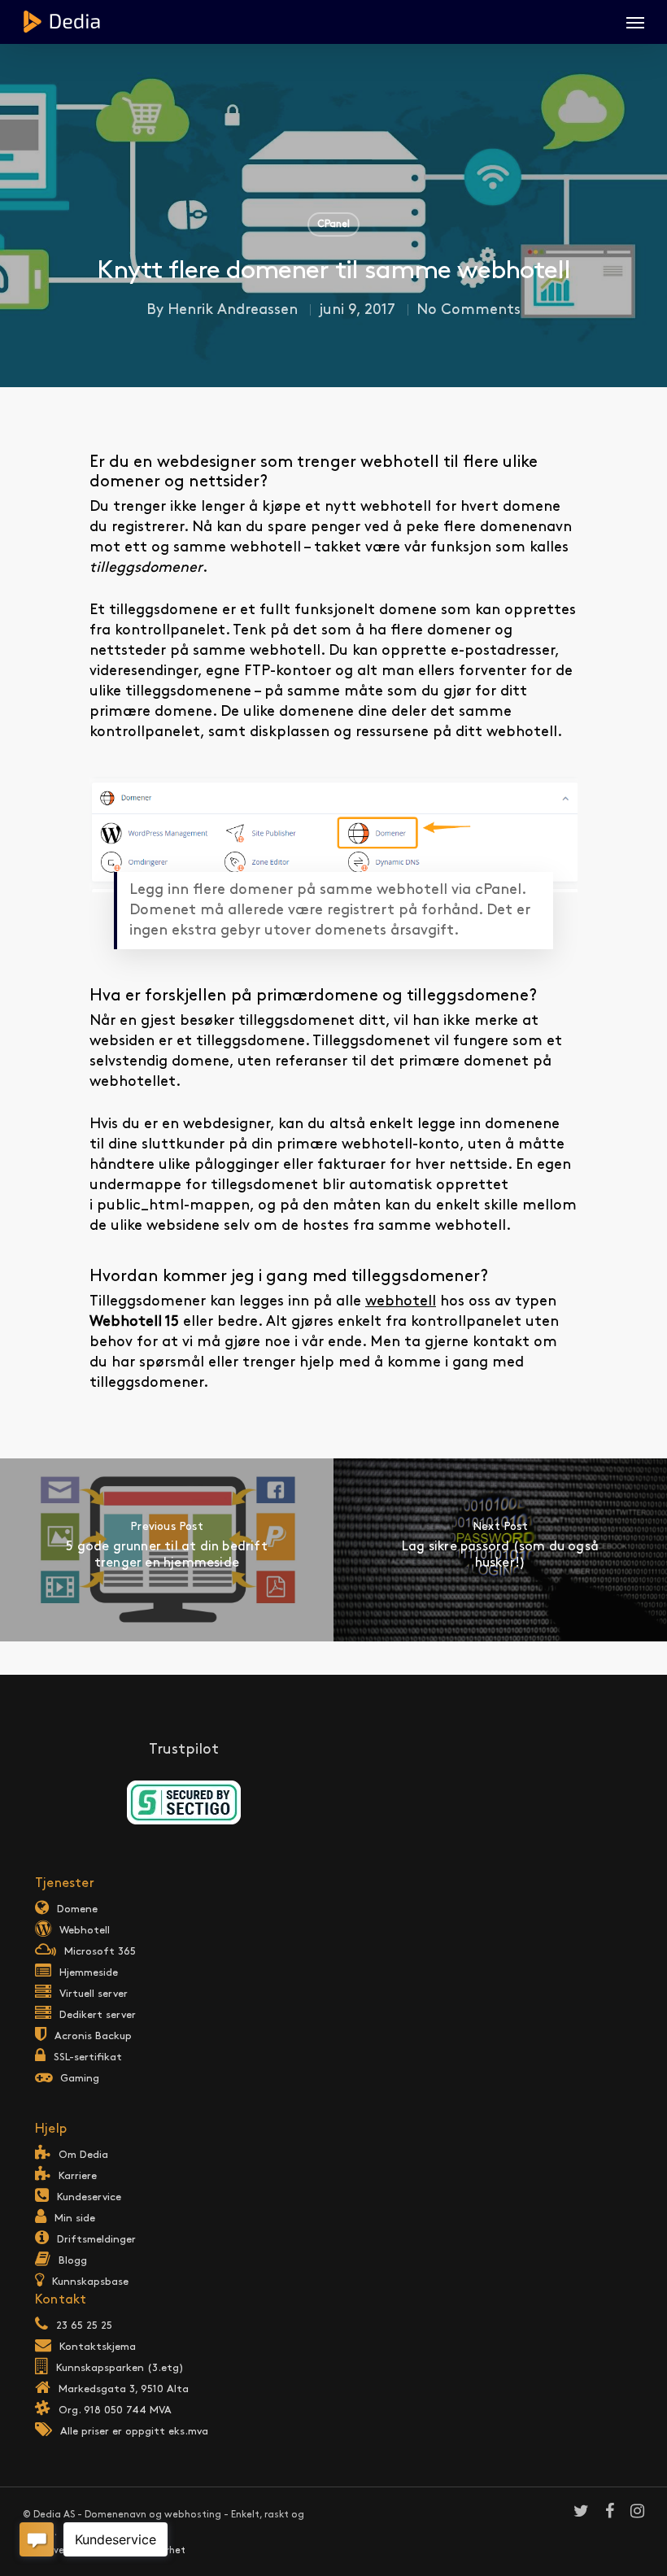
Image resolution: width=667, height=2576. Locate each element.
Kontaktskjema (98, 2347)
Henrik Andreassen (233, 310)
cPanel (333, 224)
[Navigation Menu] (635, 22)
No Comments (469, 310)
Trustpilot (184, 1750)
